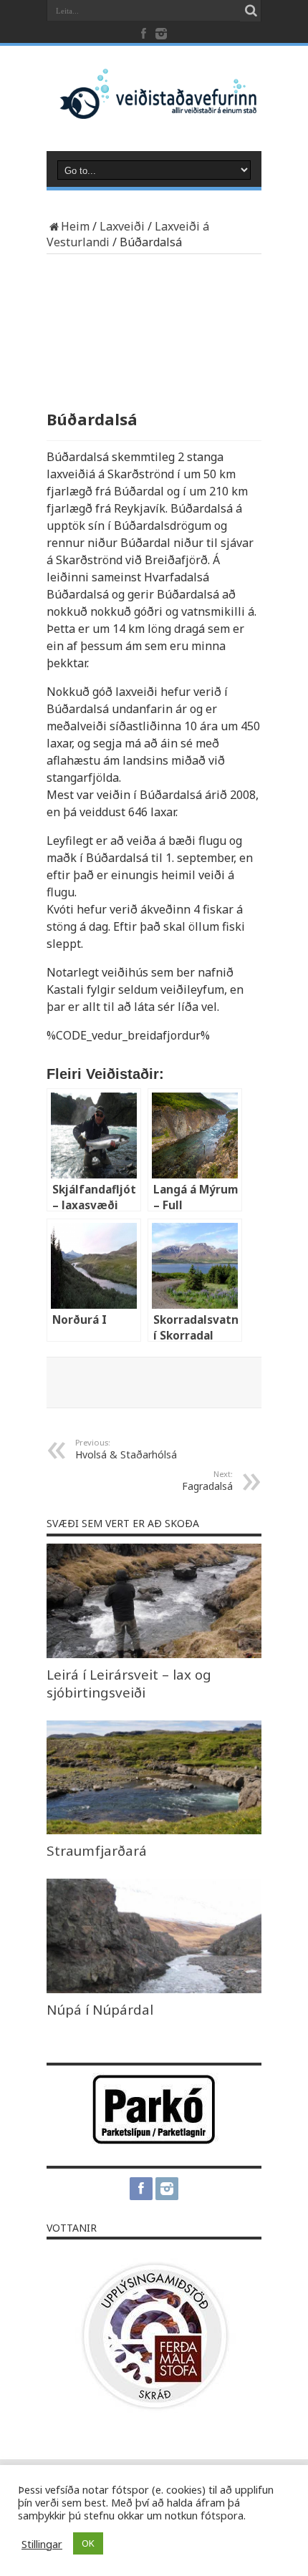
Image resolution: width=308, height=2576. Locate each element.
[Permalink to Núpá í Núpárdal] (154, 1989)
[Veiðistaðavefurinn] (154, 107)
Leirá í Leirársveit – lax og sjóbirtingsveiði (129, 1683)
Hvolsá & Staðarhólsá (126, 1449)
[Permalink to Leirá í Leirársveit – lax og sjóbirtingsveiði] (154, 1654)
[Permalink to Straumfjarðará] (154, 1830)
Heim (75, 226)
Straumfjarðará (97, 1850)
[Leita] (251, 11)
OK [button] (88, 2543)
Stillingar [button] (42, 2544)
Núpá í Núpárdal (100, 2009)
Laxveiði (122, 226)
